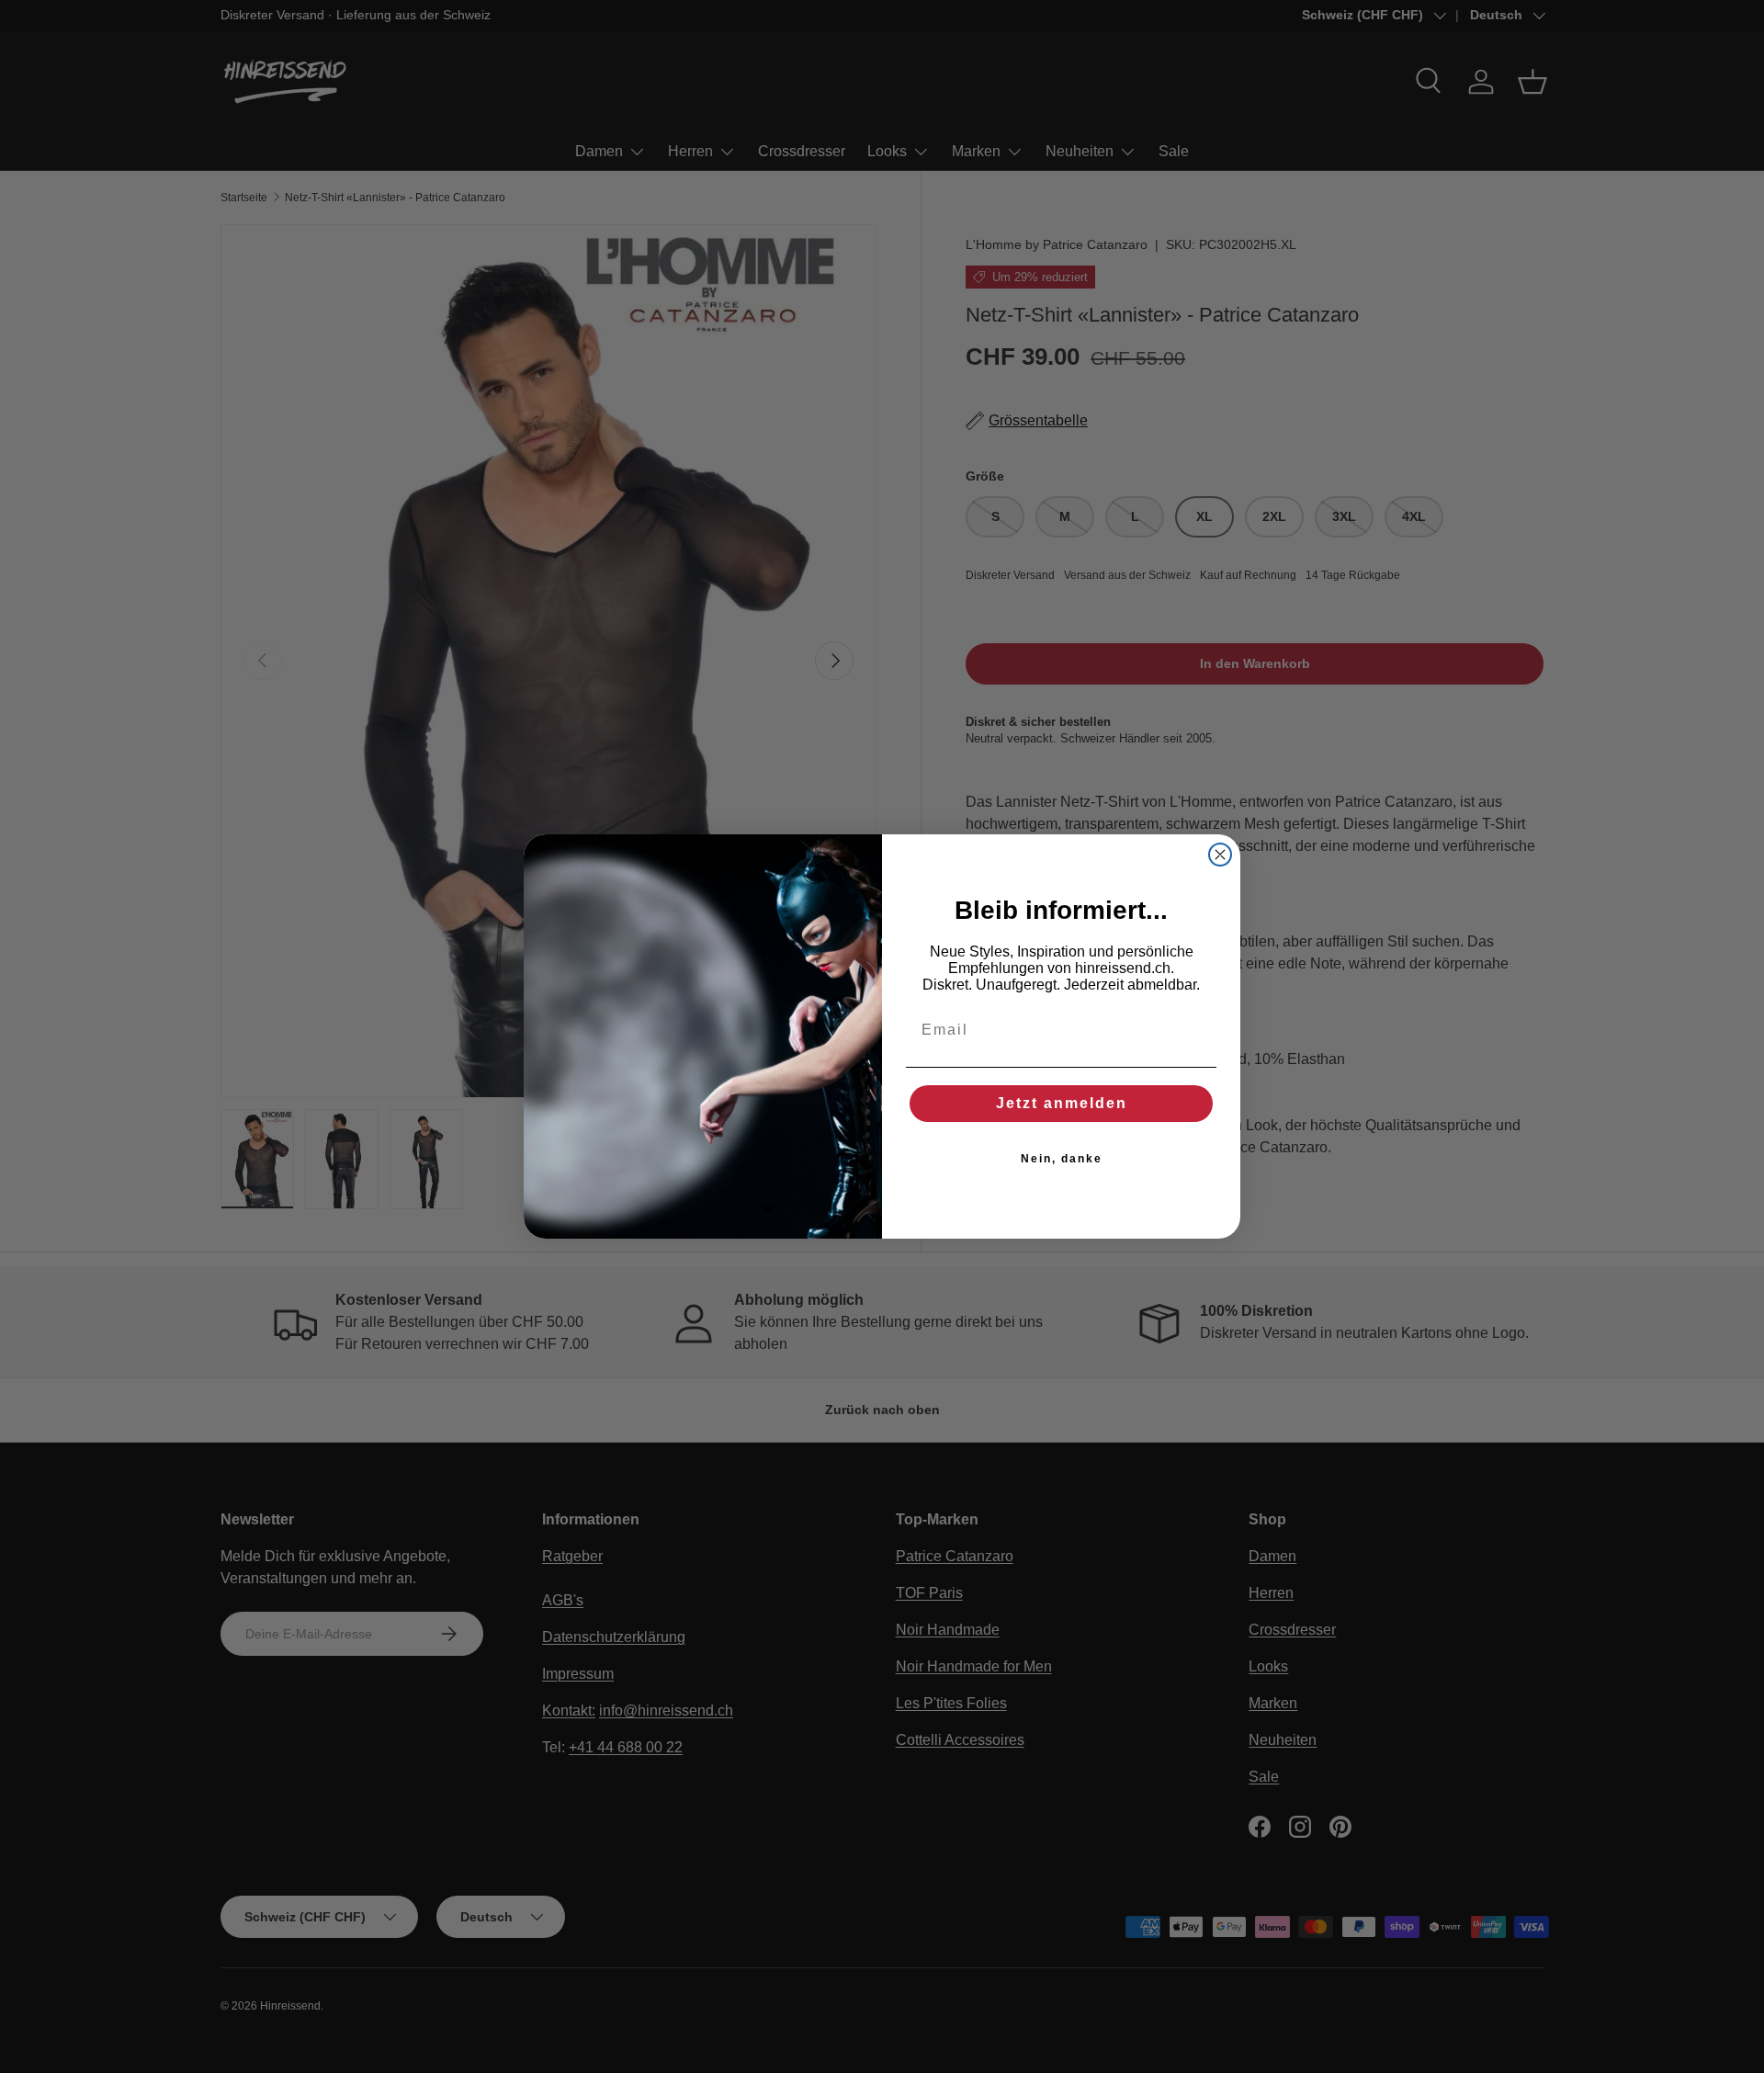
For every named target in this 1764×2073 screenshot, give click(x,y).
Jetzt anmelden (1062, 1103)
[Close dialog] (1220, 855)
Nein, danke (1062, 1159)
